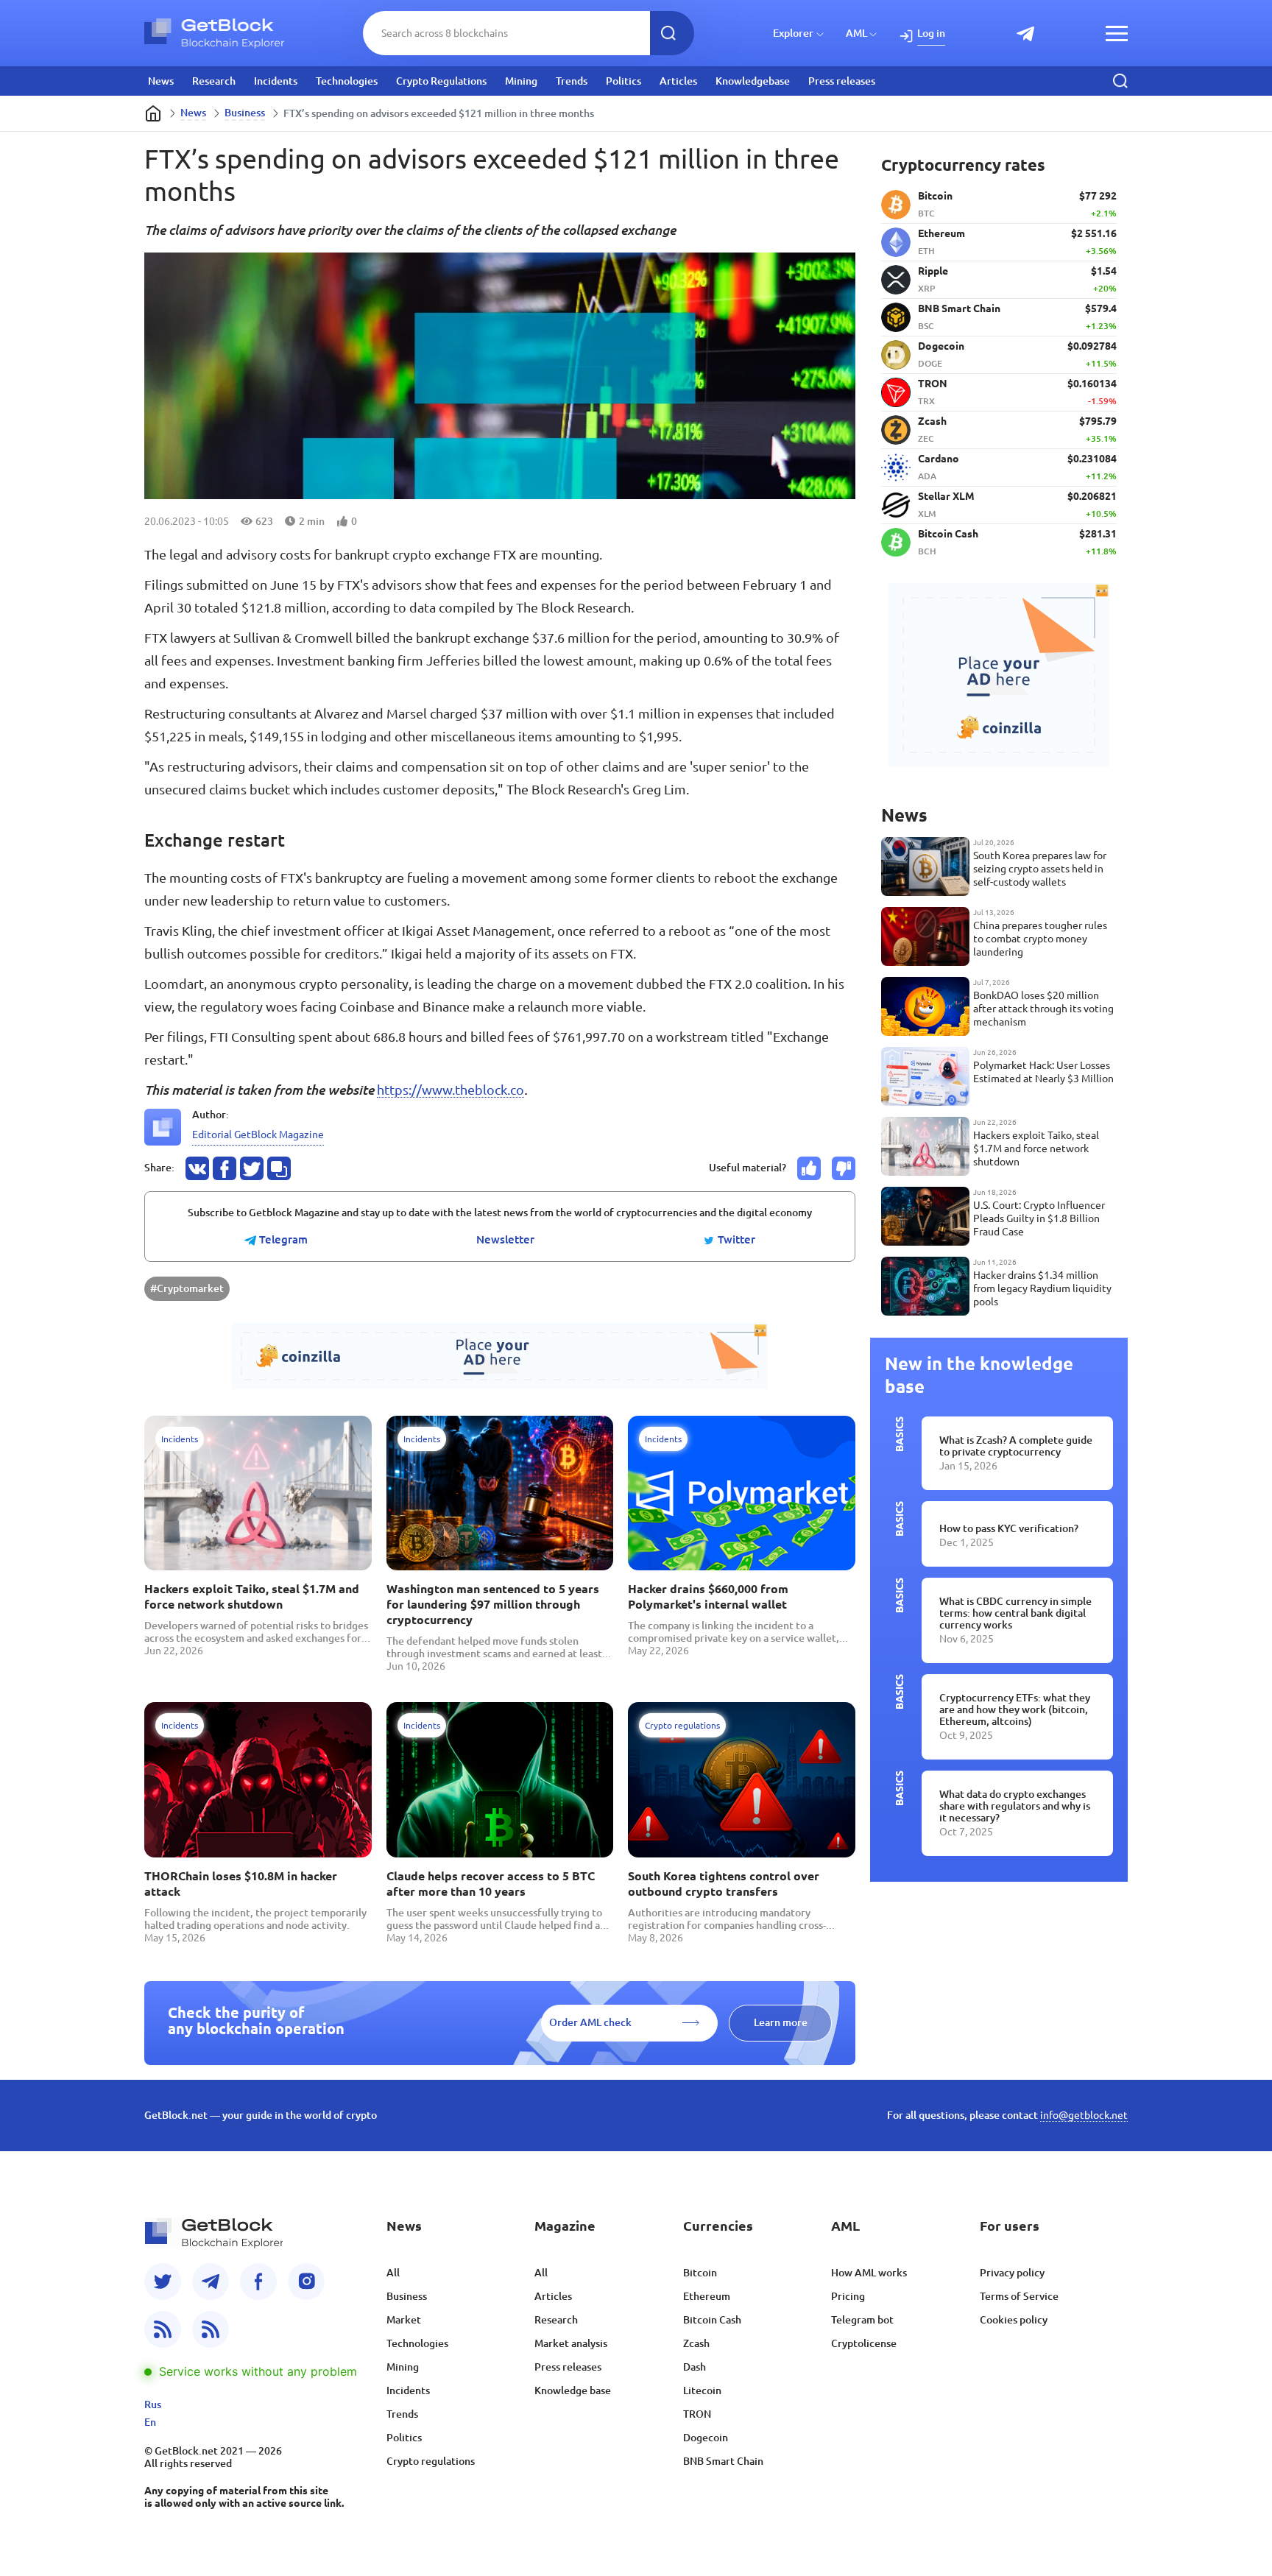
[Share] (197, 1168)
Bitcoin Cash (712, 2320)
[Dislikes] (844, 1168)
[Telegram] (211, 2282)
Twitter (735, 1240)
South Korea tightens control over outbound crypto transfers (724, 1884)
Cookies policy (1014, 2320)
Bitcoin (700, 2273)
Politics (623, 81)
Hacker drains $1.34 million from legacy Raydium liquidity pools (1042, 1288)
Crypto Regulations (441, 81)
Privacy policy (1012, 2273)
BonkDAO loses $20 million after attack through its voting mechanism (1043, 1009)
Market (404, 2320)
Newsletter (505, 1240)
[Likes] (809, 1168)
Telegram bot (862, 2320)
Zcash (696, 2343)
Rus (153, 2404)
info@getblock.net (1084, 2115)
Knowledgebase (753, 81)
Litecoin (702, 2390)
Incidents (276, 81)
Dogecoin (706, 2438)
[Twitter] (163, 2282)
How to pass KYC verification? (1009, 1528)
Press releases (842, 81)
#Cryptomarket (187, 1288)
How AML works (869, 2273)
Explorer (793, 33)
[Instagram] (306, 2282)
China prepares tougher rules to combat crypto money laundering (1040, 939)
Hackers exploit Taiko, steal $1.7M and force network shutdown (252, 1596)
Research (214, 81)
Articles (678, 81)
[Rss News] (163, 2329)
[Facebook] (258, 2282)
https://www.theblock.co (451, 1090)
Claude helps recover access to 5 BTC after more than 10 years (491, 1884)
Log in (931, 33)
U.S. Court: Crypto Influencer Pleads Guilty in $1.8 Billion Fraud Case (1039, 1218)
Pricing (848, 2296)
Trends (572, 81)
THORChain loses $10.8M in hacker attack (241, 1884)
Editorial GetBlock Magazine (258, 1135)
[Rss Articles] (211, 2329)
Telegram (282, 1240)
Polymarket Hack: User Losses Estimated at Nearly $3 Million (1043, 1072)
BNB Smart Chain (723, 2461)
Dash (695, 2367)
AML (856, 33)
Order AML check (590, 2022)
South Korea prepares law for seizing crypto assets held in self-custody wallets (1040, 869)
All (393, 2273)
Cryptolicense (864, 2343)
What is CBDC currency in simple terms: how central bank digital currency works (1015, 1613)
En (150, 2422)
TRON (697, 2414)
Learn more (781, 2022)
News (161, 81)
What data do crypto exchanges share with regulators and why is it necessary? (1015, 1806)
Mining (521, 81)
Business (245, 113)
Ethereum (707, 2296)
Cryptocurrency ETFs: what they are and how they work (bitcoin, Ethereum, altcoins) (1015, 1709)
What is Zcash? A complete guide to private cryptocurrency (1016, 1446)
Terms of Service (1019, 2296)
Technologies (347, 81)
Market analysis (571, 2343)
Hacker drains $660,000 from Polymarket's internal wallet (708, 1596)
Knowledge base (573, 2390)
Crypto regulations (431, 2461)
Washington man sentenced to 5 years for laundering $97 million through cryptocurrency (493, 1604)
